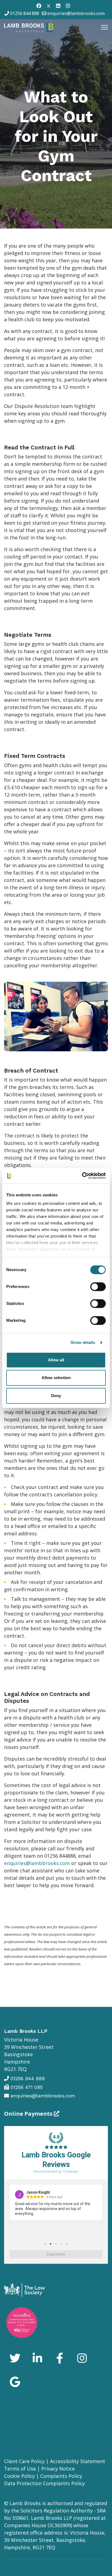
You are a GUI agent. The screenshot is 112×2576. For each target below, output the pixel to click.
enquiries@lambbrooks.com (76, 13)
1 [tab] (45, 2244)
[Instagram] (68, 6)
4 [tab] (61, 2244)
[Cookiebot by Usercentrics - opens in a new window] (82, 1176)
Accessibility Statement (78, 2461)
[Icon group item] (15, 2359)
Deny (56, 1396)
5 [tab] (67, 2244)
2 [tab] (51, 2244)
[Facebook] (39, 6)
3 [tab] (56, 2244)
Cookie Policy (19, 2476)
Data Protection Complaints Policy (44, 2483)
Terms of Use (20, 2469)
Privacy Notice (58, 2469)
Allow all (56, 1360)
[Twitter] (49, 6)
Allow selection (56, 1378)
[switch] (98, 1287)
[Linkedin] (58, 6)
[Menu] (105, 27)
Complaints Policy (61, 2476)
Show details (83, 1342)
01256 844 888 (25, 13)
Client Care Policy (24, 2461)
